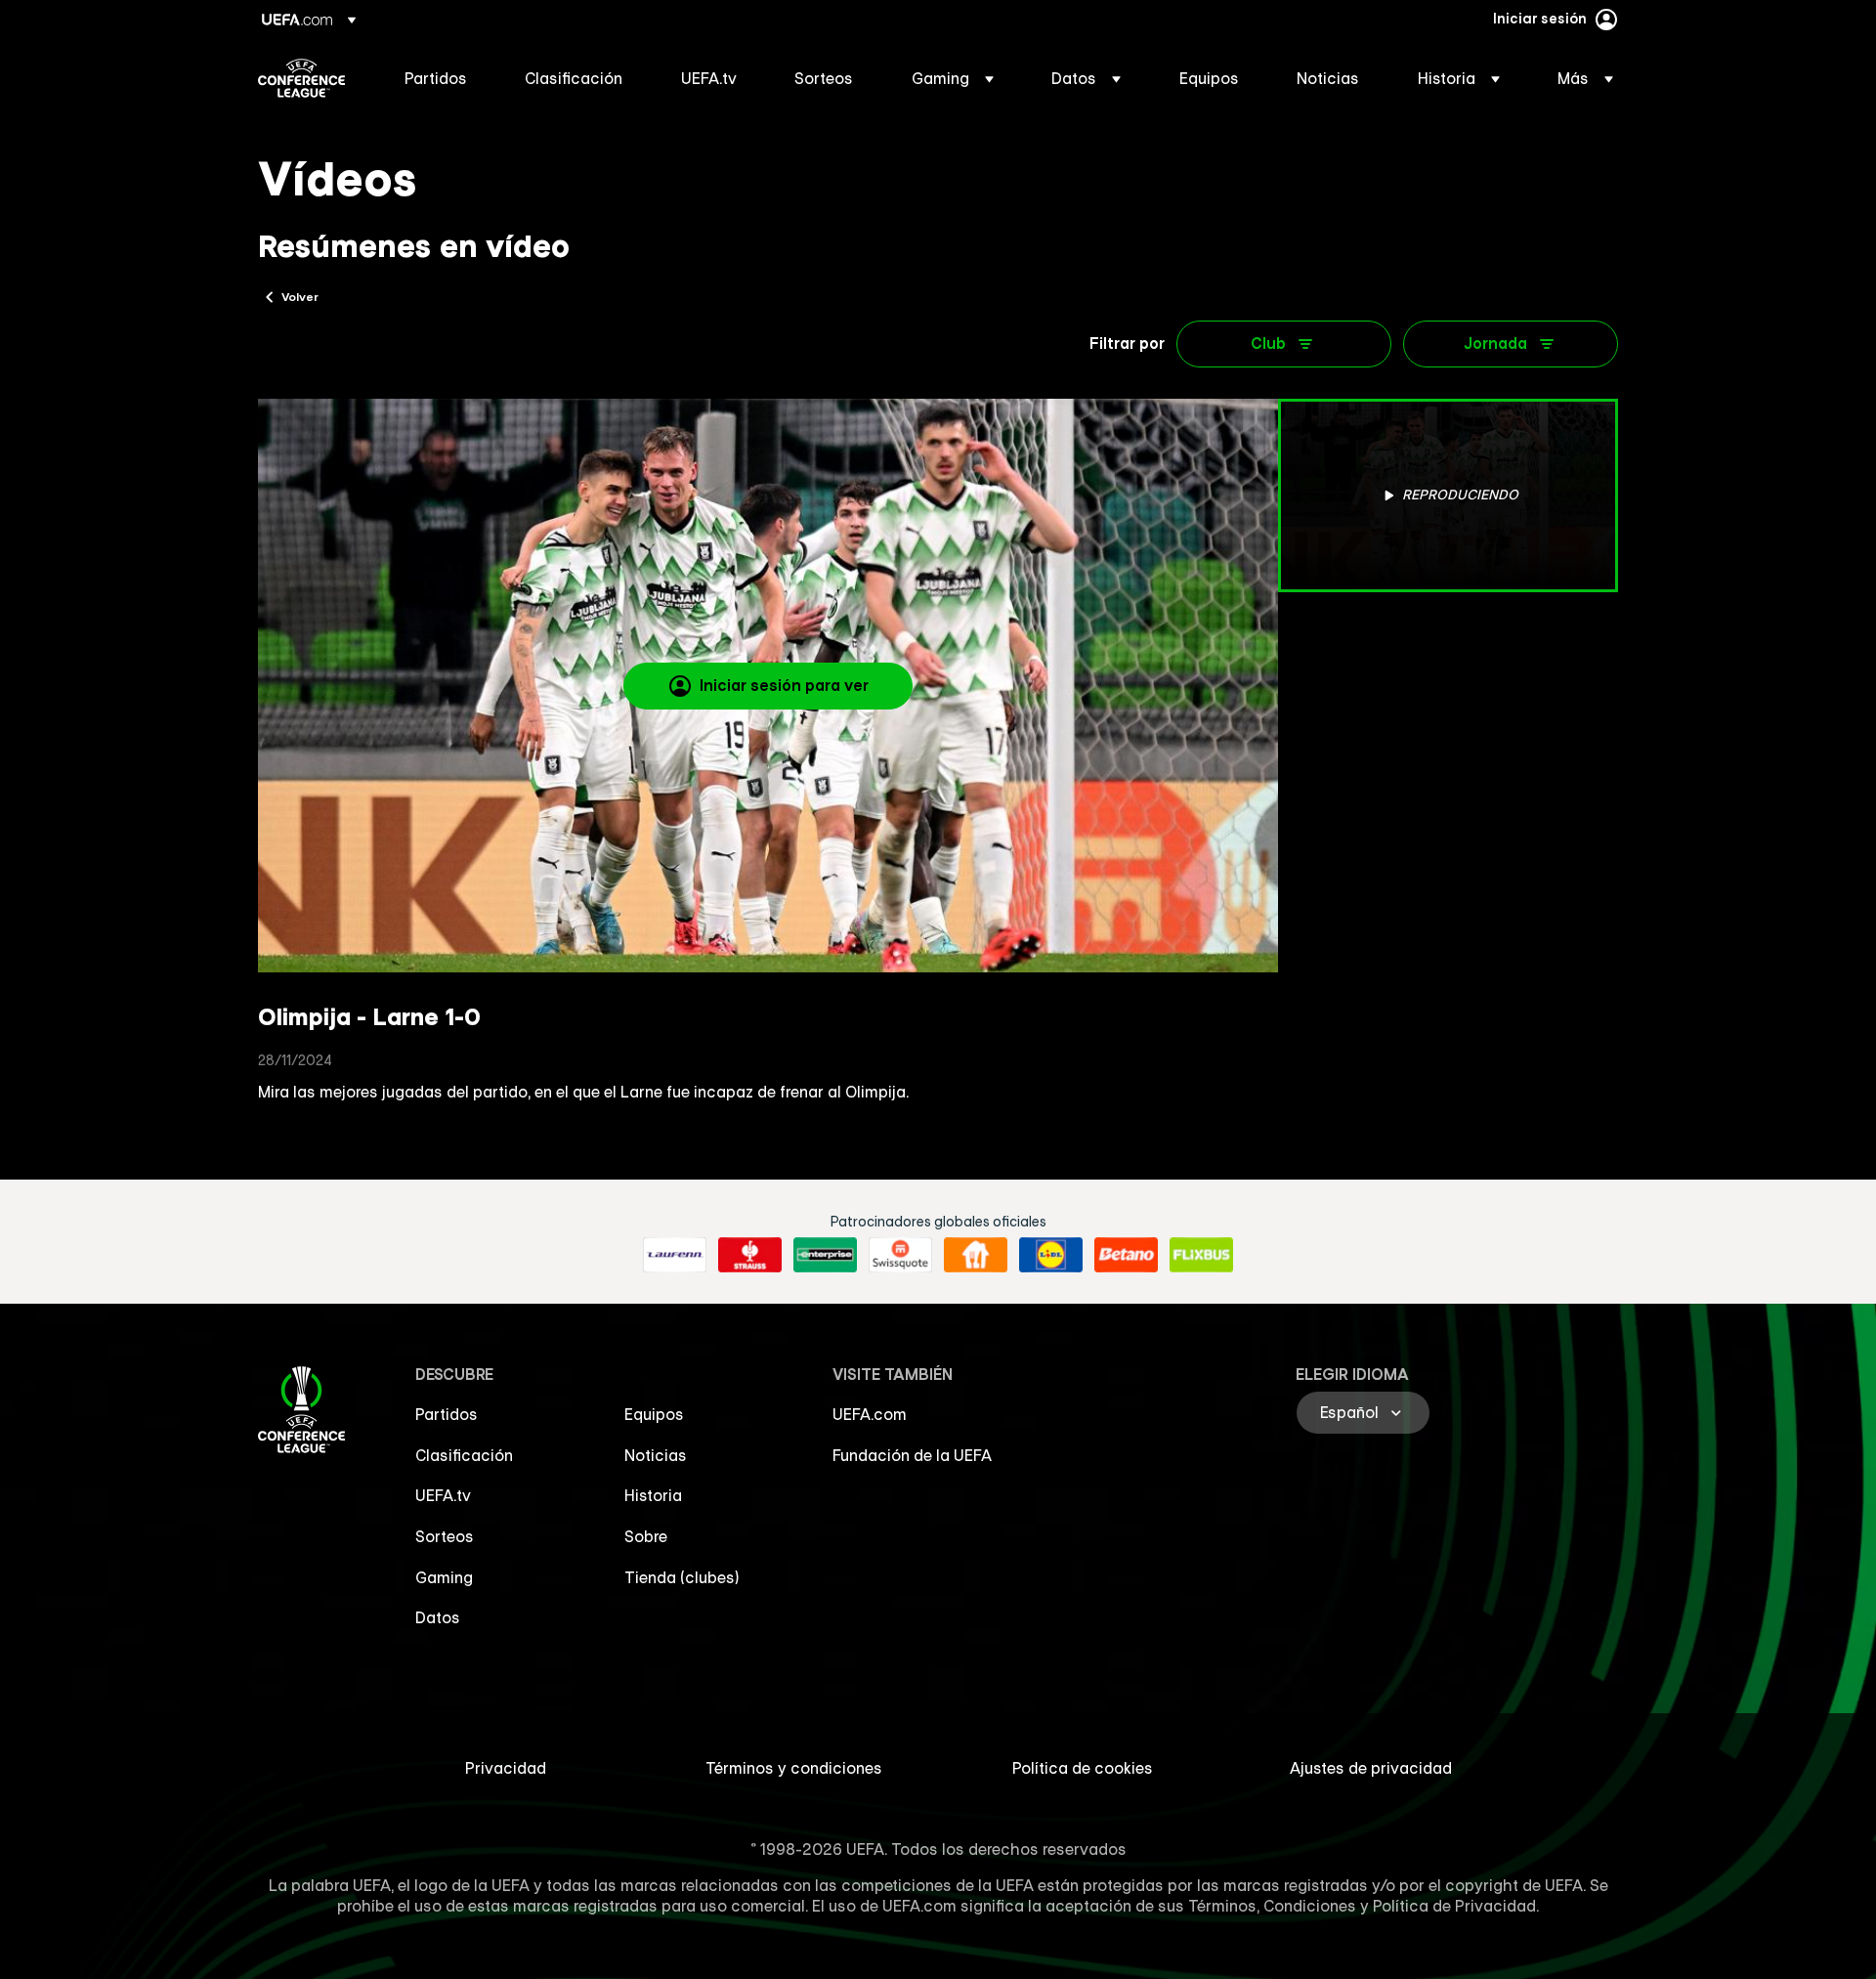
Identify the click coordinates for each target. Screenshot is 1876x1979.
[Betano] (1126, 1255)
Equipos (654, 1414)
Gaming (444, 1577)
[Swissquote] (900, 1255)
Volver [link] (300, 296)
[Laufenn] (675, 1255)
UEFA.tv (443, 1495)
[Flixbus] (1201, 1255)
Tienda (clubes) (682, 1577)
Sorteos (445, 1536)
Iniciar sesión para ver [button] (784, 685)
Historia (653, 1495)
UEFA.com (870, 1414)
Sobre (646, 1536)
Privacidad (506, 1768)
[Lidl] (1051, 1255)
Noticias (656, 1455)
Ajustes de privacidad (1371, 1768)
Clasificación (464, 1455)
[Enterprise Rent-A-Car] (825, 1255)
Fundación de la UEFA (912, 1455)
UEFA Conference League (301, 78)
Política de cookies (1083, 1768)
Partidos (447, 1414)
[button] (953, 78)
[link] (436, 78)
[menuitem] (440, 78)
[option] (1448, 495)
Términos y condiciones (794, 1768)
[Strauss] (750, 1255)
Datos (438, 1617)
